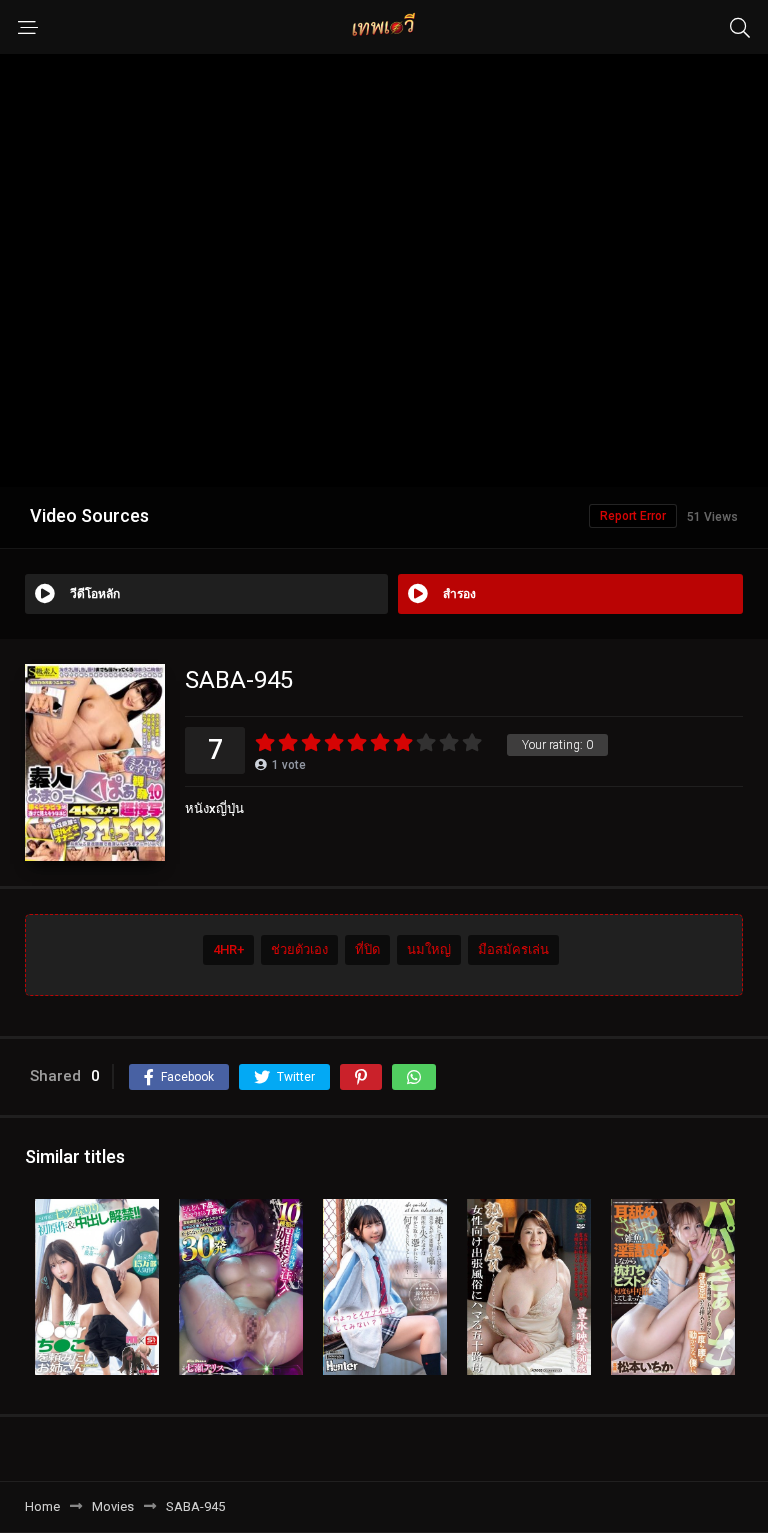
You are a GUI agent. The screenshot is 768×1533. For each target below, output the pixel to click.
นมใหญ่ (429, 949)
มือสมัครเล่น (513, 949)
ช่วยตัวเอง (299, 949)
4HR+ (228, 949)
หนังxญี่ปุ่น (214, 808)
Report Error (633, 516)
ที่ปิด (367, 949)
